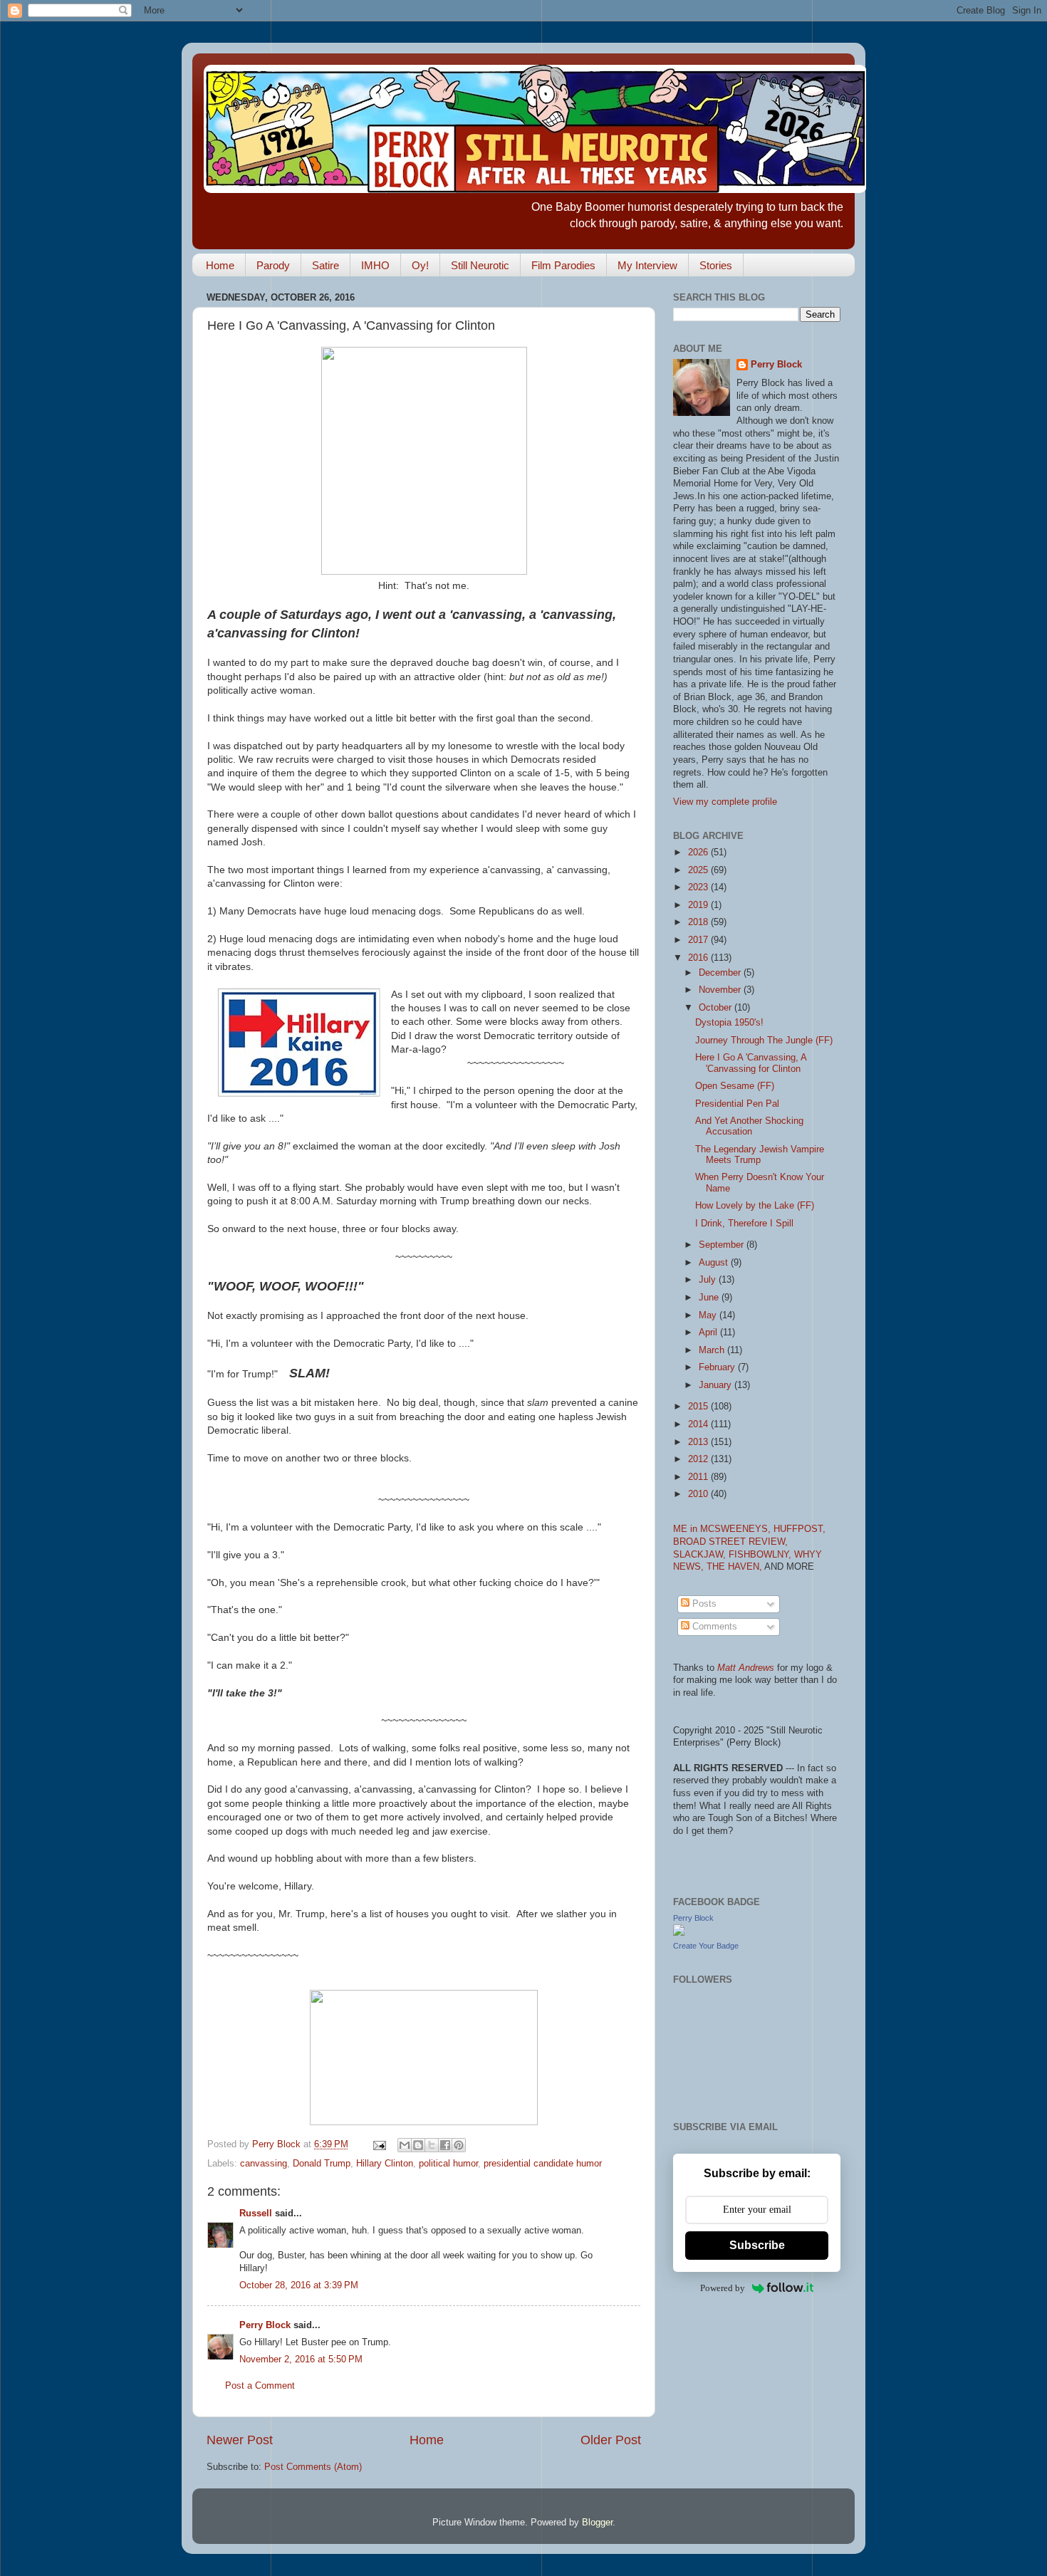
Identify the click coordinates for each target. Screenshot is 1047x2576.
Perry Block (265, 2325)
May (709, 1315)
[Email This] (405, 2145)
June (710, 1298)
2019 (699, 905)
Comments (713, 1627)
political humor (448, 2164)
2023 (699, 887)
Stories (716, 265)
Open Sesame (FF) (735, 1086)
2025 (699, 870)
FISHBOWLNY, (761, 1555)
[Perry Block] (679, 1933)
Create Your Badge (706, 1946)
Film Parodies (563, 265)
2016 (699, 958)
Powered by (723, 2288)
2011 (699, 1477)
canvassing (264, 2164)
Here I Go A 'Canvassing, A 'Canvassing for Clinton (751, 1063)
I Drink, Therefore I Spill (744, 1224)
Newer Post (240, 2440)
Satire (325, 265)
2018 (699, 922)
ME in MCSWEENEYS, (723, 1529)
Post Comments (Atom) (313, 2467)
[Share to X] (432, 2145)
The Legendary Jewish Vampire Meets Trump (760, 1155)
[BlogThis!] (418, 2145)
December (721, 973)
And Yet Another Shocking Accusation (749, 1126)
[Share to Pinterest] (459, 2145)
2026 (699, 852)
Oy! (420, 265)
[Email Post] (379, 2144)
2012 (699, 1459)
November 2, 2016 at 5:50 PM (301, 2359)
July (709, 1280)
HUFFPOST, (799, 1529)
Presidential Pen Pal (737, 1104)
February (718, 1367)
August (715, 1263)
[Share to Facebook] (445, 2145)
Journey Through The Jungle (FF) (764, 1041)
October (717, 1008)
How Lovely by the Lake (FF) (755, 1206)
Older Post (611, 2440)
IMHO (375, 265)
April (709, 1333)
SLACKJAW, (701, 1555)
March (713, 1350)
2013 (699, 1442)
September (723, 1245)
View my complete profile (725, 802)
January (717, 1385)
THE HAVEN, (735, 1567)
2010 (699, 1494)
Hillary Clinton (385, 2164)
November (721, 990)
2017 (699, 940)
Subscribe (757, 2245)
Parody (273, 265)
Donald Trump (322, 2164)
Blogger (597, 2523)
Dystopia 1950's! (729, 1023)
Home (220, 265)
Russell (256, 2213)
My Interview (647, 265)
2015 (699, 1407)
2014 (699, 1424)
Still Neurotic (480, 265)
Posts (703, 1604)
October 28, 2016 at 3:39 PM (299, 2285)
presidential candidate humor (543, 2164)
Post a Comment (260, 2386)
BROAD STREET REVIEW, (730, 1542)
